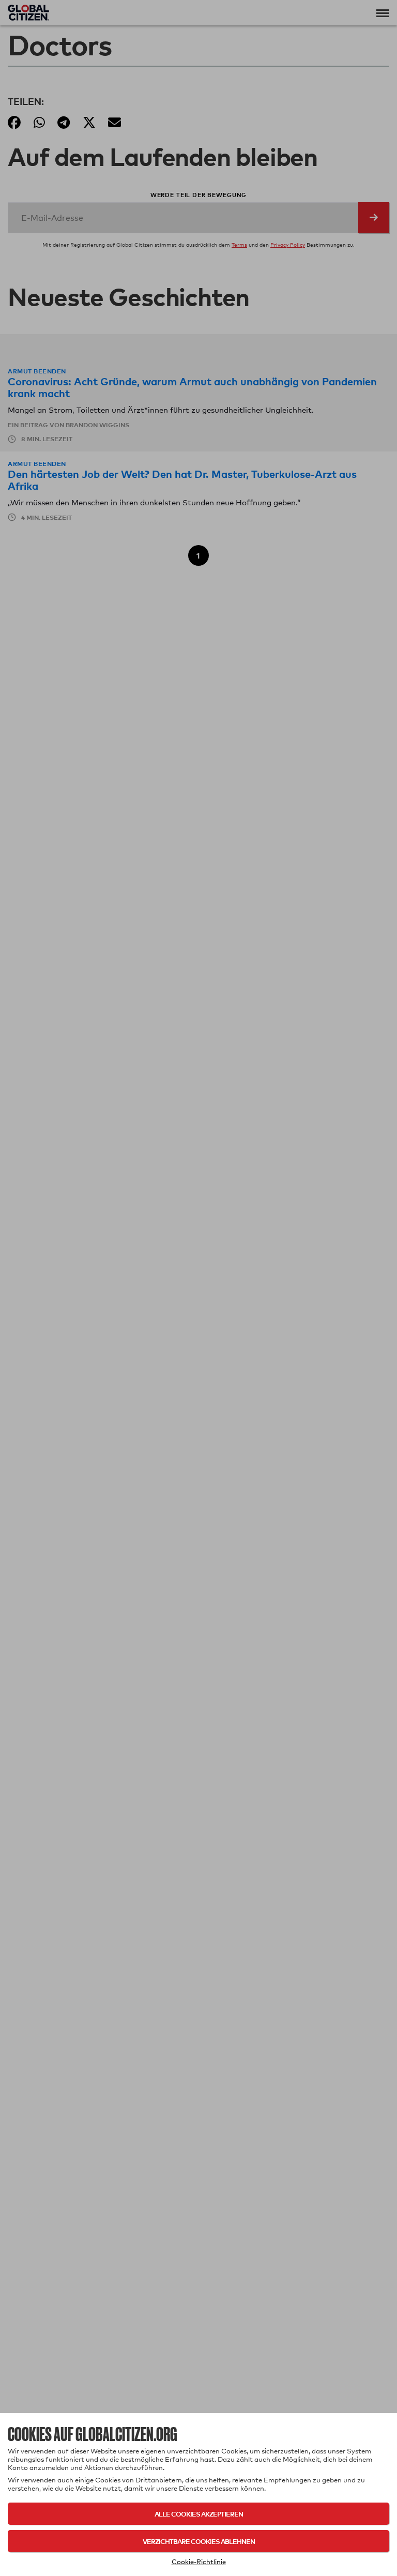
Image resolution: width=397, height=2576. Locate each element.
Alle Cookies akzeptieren (199, 2514)
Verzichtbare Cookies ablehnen (199, 2541)
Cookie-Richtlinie (199, 2562)
